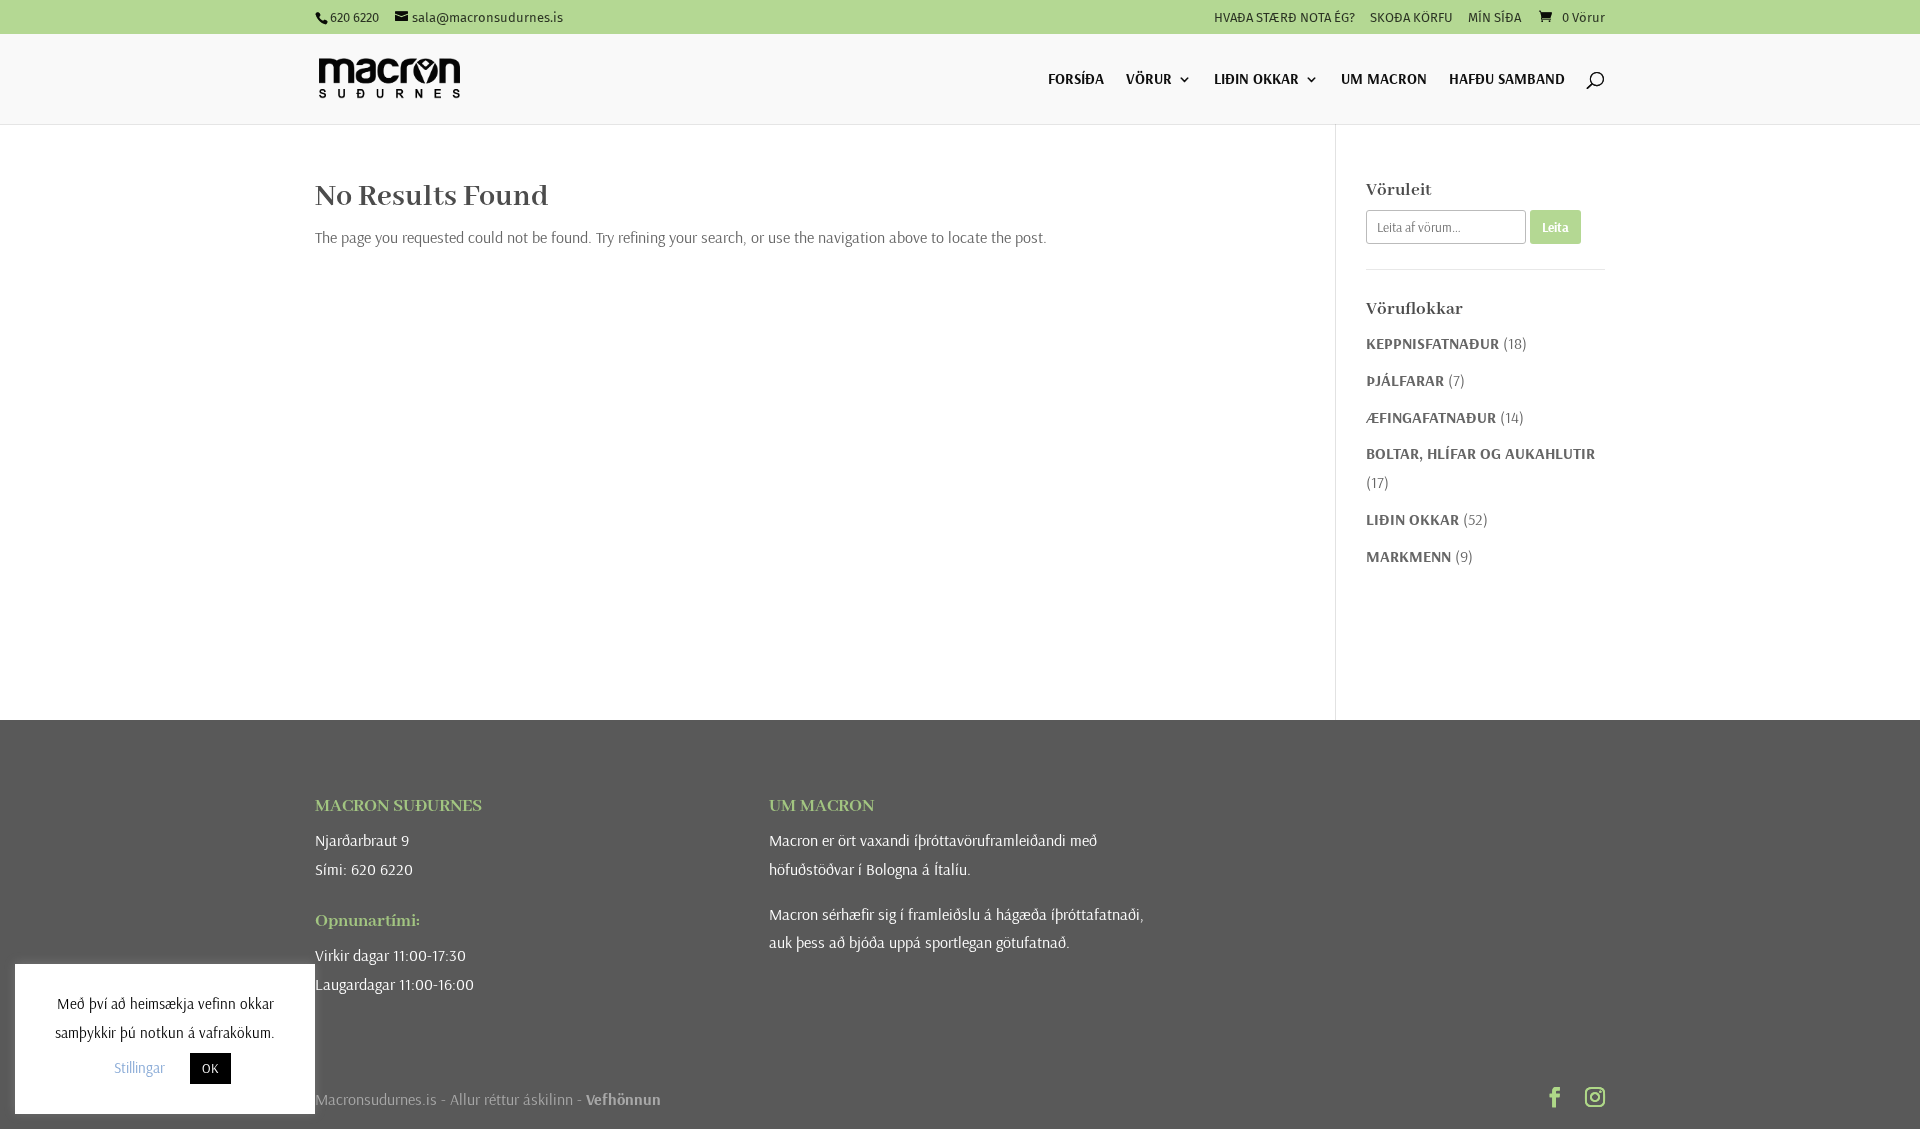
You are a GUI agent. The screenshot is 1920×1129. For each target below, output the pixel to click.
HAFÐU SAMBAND (1507, 80)
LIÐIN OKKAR (1256, 80)
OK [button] (210, 1068)
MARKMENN (1408, 556)
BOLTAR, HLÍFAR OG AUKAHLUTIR (1480, 453)
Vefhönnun (623, 1099)
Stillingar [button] (139, 1067)
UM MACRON (1384, 80)
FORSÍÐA (1076, 80)
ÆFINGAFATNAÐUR (1431, 417)
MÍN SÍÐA (1494, 18)
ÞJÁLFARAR (1405, 380)
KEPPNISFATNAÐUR (1432, 343)
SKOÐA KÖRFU (1411, 18)
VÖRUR (1149, 80)
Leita (1555, 227)
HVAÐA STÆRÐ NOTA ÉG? (1284, 18)
